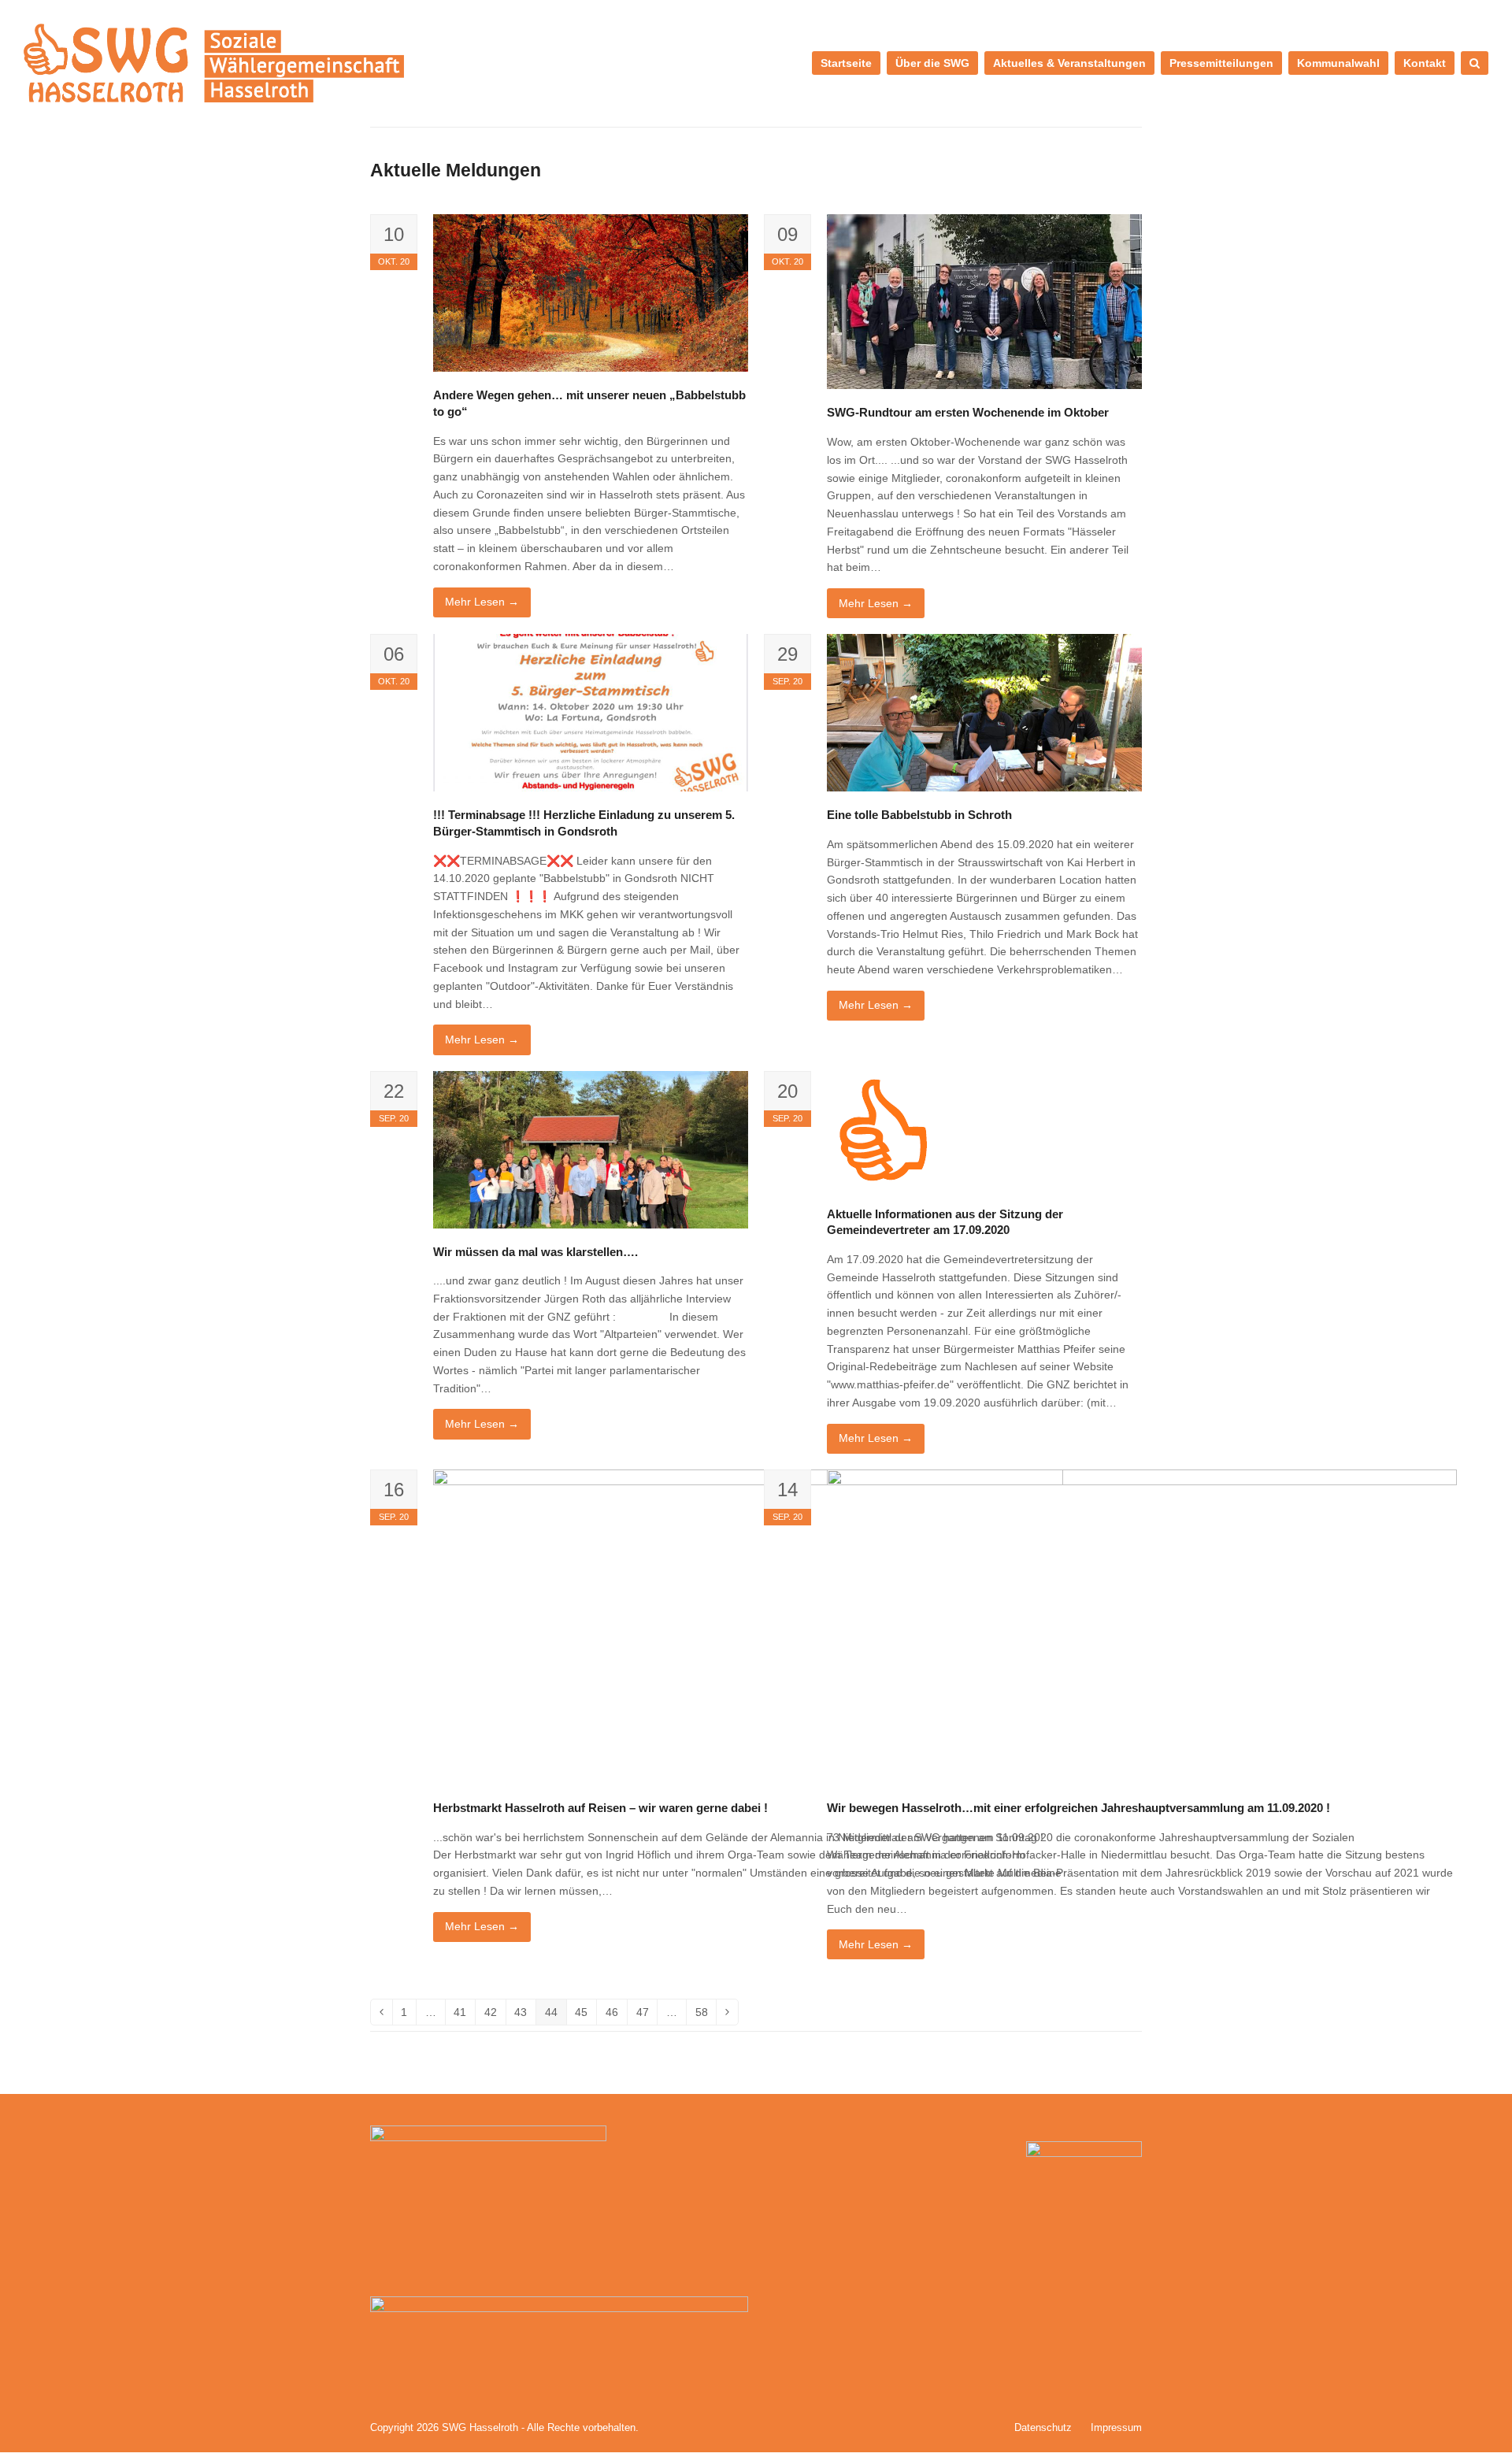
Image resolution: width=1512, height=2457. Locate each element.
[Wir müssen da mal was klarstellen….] (591, 1148)
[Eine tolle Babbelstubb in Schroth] (984, 712)
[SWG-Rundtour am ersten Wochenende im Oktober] (984, 301)
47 (647, 2015)
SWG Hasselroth (480, 2427)
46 (616, 2015)
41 (464, 2015)
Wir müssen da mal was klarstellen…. (535, 1252)
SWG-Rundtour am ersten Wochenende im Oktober (968, 412)
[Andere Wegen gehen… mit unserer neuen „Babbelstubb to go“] (591, 292)
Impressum (1116, 2427)
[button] (1475, 63)
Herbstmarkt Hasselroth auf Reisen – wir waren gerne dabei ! (600, 1808)
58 (706, 2015)
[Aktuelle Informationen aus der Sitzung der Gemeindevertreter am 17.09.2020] (887, 1129)
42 (495, 2015)
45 (586, 2015)
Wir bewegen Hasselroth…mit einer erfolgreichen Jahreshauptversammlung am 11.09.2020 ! (1078, 1808)
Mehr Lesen (482, 602)
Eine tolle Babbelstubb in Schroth (919, 815)
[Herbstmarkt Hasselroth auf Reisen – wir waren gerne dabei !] (748, 1626)
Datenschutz (1043, 2427)
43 (525, 2015)
